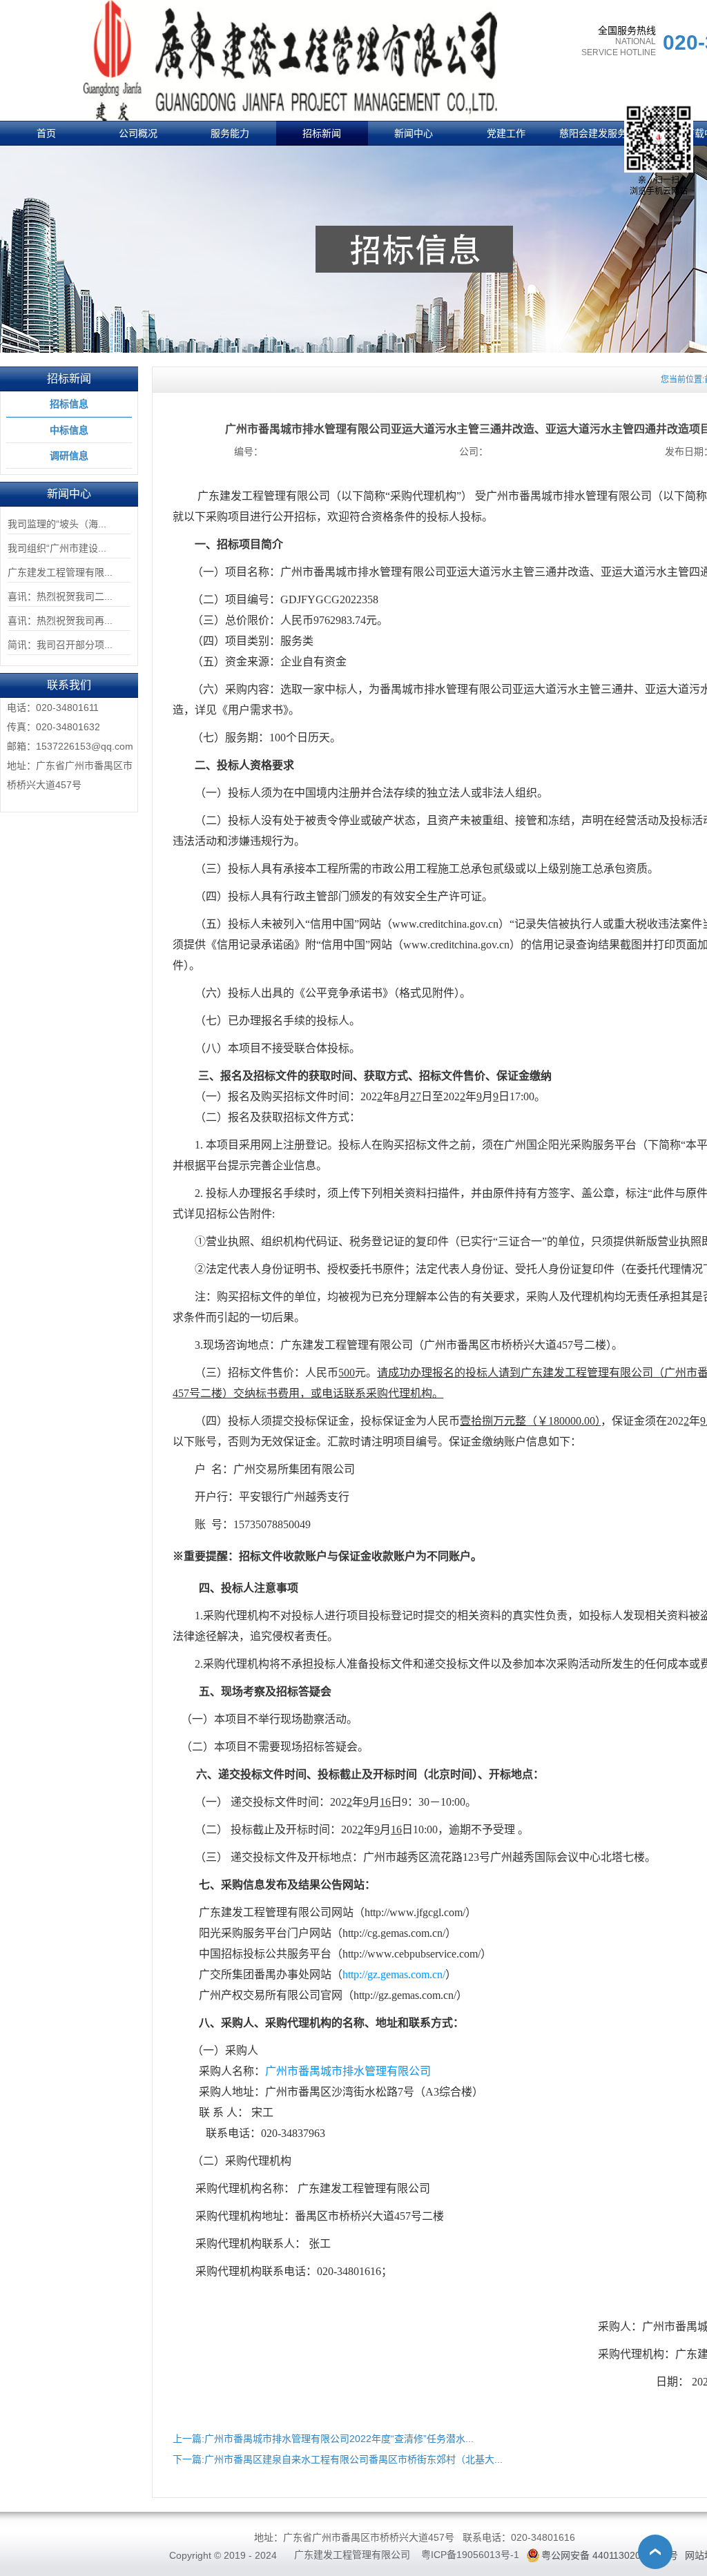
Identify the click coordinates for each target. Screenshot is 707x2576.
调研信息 (69, 456)
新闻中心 (414, 133)
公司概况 (138, 133)
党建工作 (506, 133)
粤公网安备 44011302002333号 (610, 2555)
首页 (46, 133)
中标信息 (69, 430)
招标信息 (69, 404)
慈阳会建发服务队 (598, 133)
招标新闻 (322, 133)
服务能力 (230, 133)
